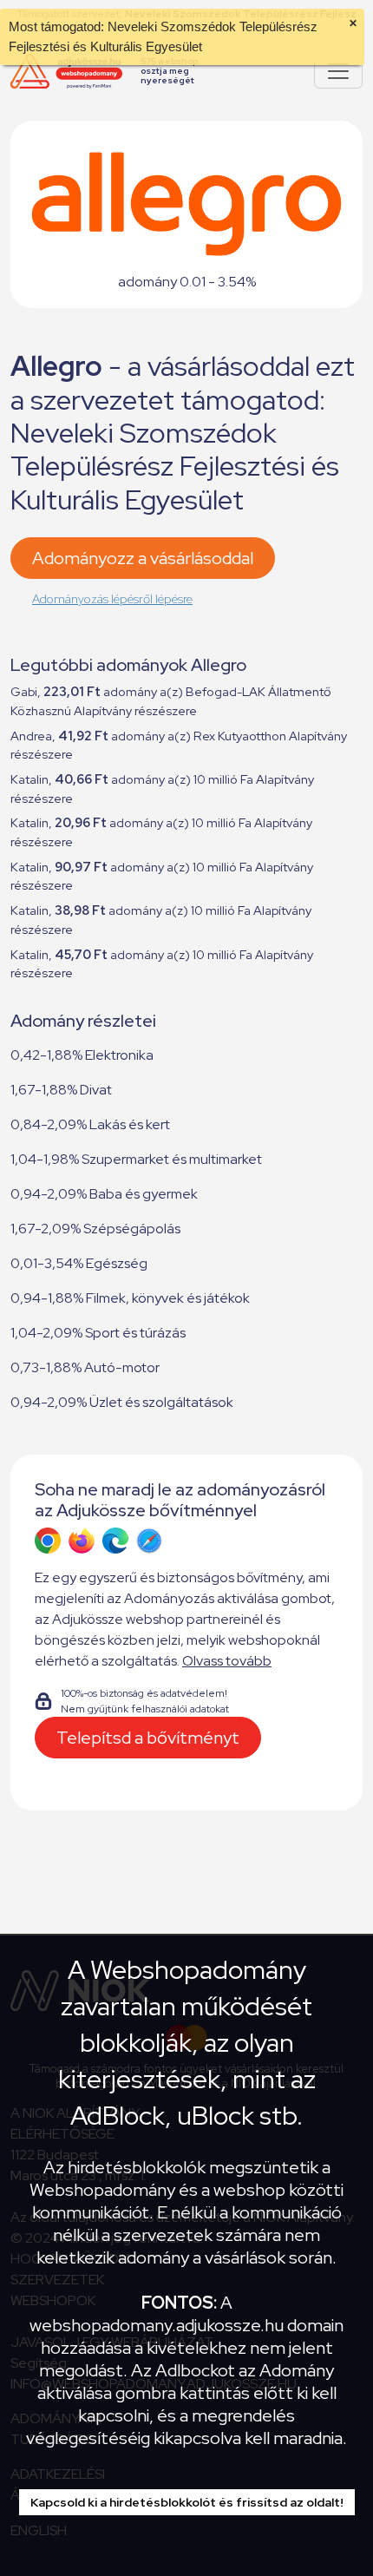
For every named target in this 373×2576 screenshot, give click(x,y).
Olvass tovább (227, 1661)
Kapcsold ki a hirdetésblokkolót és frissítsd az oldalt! (187, 2502)
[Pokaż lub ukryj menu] (338, 71)
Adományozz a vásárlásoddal (143, 558)
